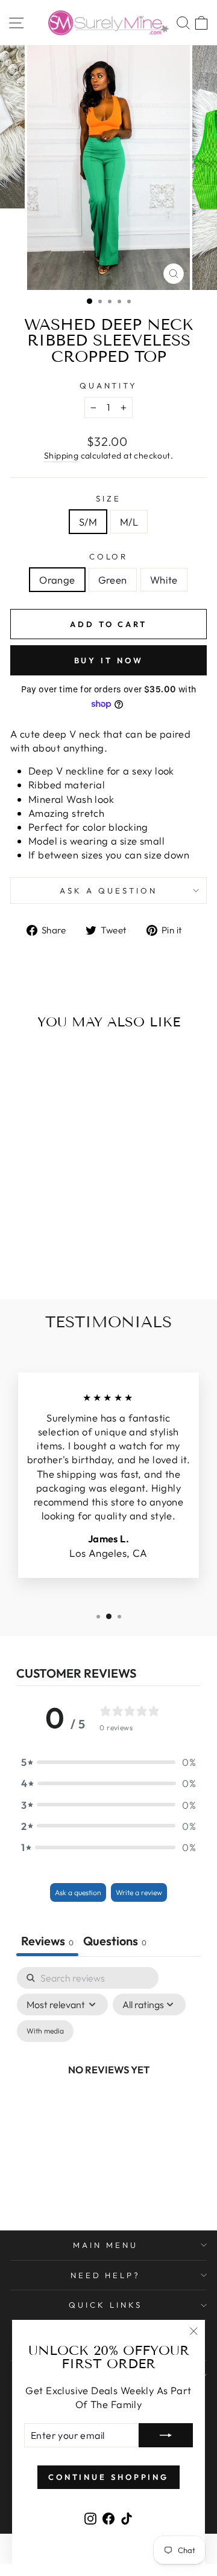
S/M (88, 522)
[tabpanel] (108, 2083)
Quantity (109, 385)
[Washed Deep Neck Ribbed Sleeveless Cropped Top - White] (61, 1258)
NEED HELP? (106, 2275)
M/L (129, 522)
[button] (108, 1762)
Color (109, 556)
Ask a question (108, 890)
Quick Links (105, 2305)
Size (108, 498)
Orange (57, 580)
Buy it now (109, 660)
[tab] (115, 1942)
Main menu (105, 2245)
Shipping (61, 456)
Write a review (139, 1892)
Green (113, 580)
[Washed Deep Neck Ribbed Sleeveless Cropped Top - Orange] (33, 1258)
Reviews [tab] (47, 1941)
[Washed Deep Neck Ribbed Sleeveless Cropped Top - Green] (47, 1258)
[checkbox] (45, 2031)
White (164, 580)
